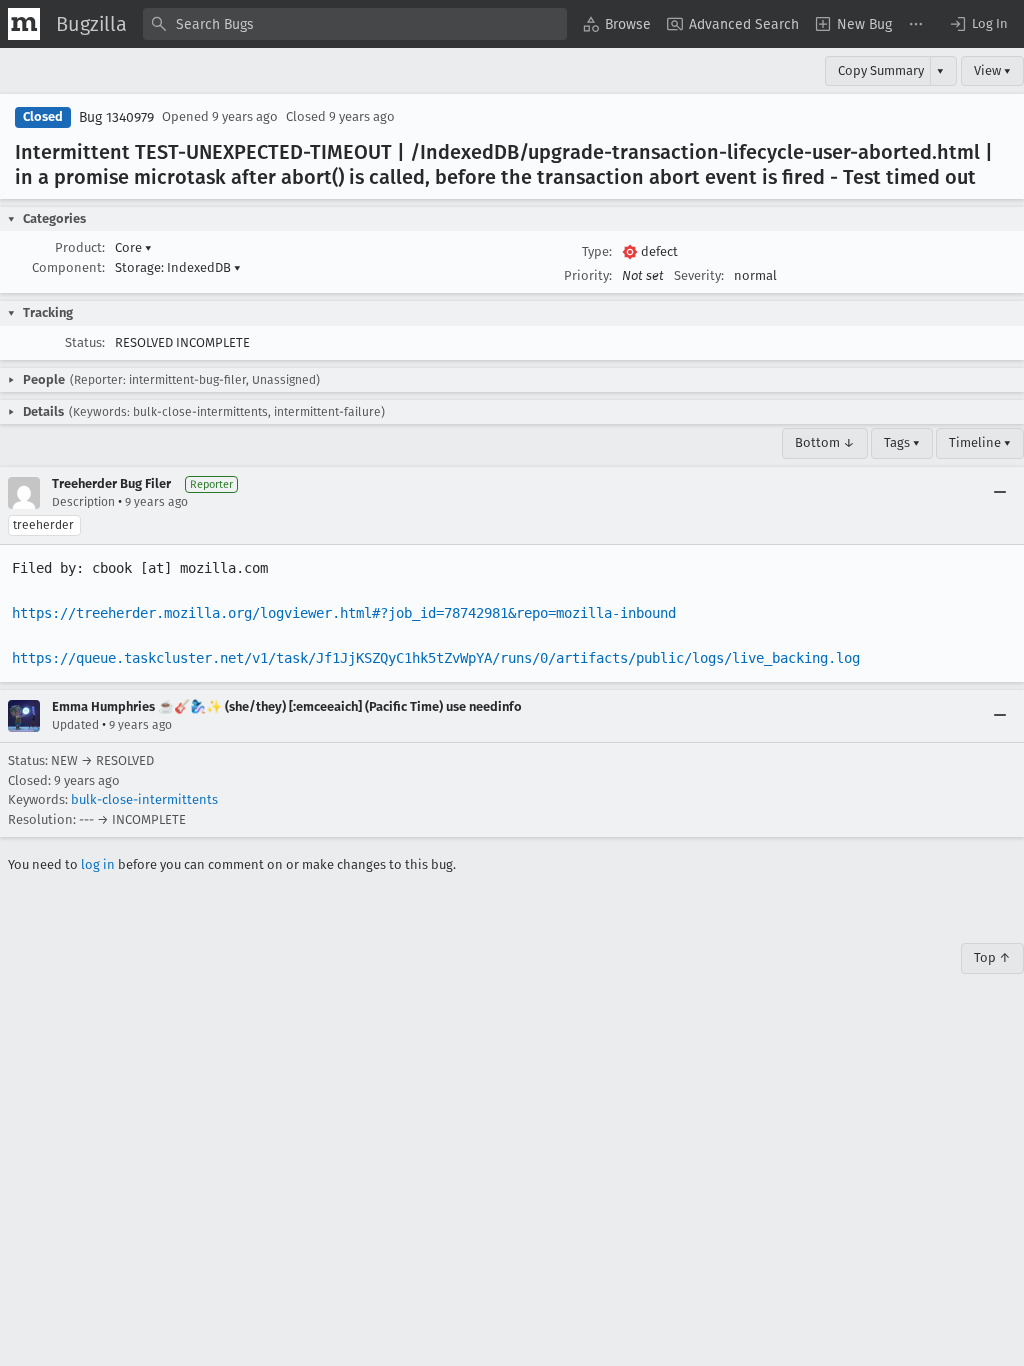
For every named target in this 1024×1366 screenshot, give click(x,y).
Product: (80, 247)
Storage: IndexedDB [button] (178, 267)
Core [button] (133, 247)
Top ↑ (992, 957)
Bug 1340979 (116, 117)
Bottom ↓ (825, 442)
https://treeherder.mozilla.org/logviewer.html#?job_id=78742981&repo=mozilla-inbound (344, 613)
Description (83, 502)
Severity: (699, 275)
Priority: (588, 275)
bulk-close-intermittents (144, 799)
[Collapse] (1000, 493)
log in (98, 864)
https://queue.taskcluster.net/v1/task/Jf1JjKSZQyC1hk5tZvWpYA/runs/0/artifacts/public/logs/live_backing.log (436, 658)
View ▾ (992, 70)
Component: (68, 267)
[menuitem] (617, 24)
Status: (85, 342)
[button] (978, 24)
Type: (597, 251)
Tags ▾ (902, 442)
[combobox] (355, 24)
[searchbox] (355, 24)
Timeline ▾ (980, 442)
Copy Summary (881, 70)
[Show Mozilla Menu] (24, 24)
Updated (75, 725)
